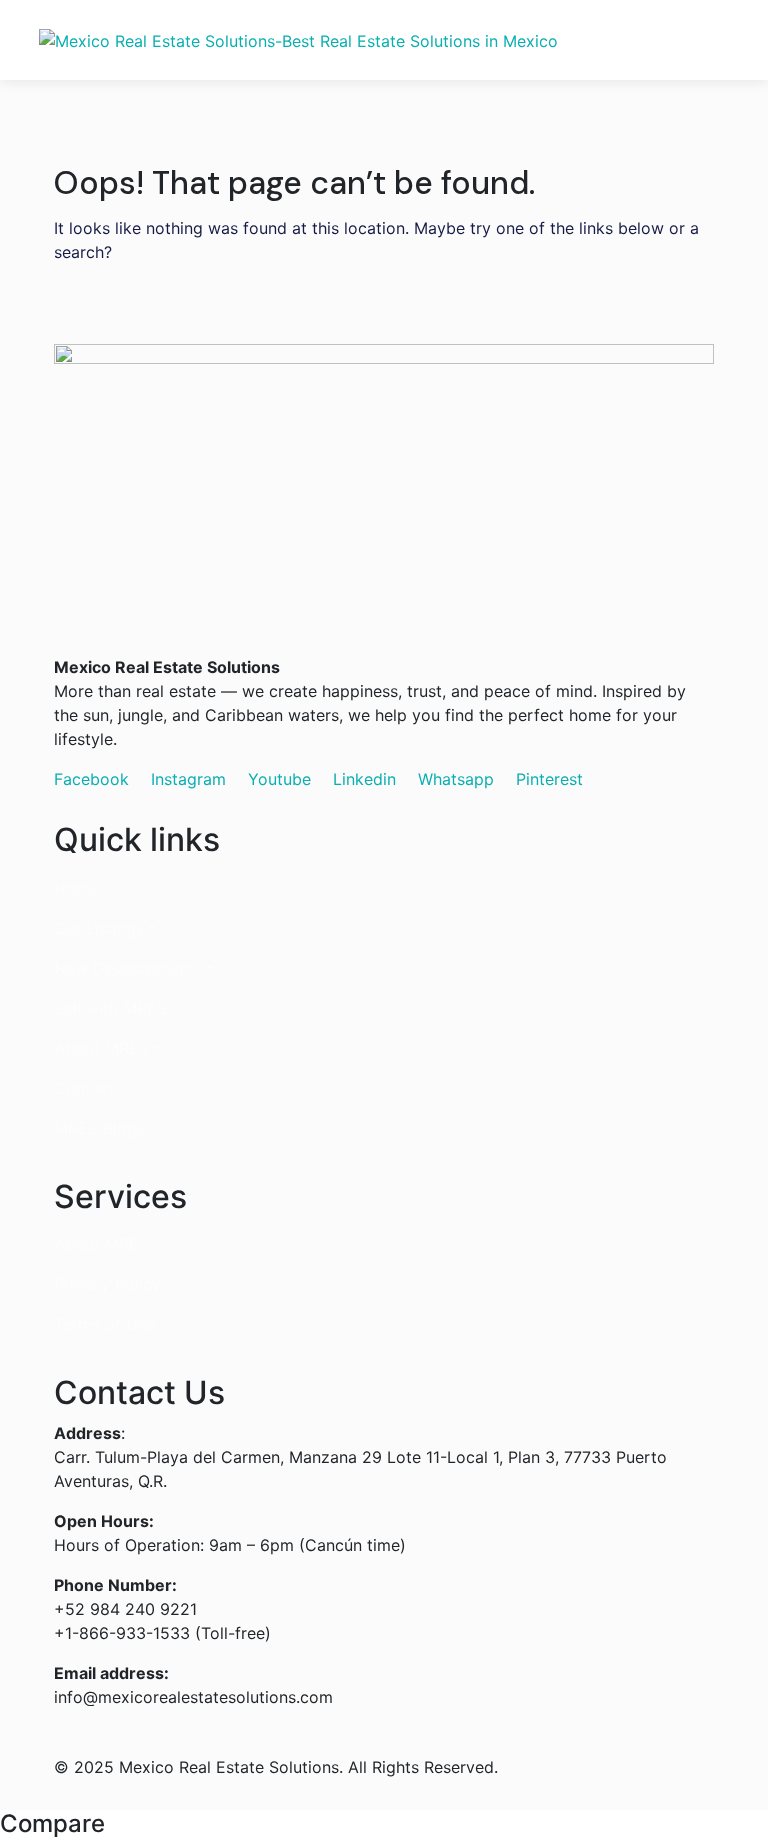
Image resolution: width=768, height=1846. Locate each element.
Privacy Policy (107, 1284)
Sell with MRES (110, 1008)
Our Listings (99, 928)
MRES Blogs (99, 1128)
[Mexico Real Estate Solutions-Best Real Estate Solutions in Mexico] (298, 40)
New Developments (128, 968)
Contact (84, 1088)
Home (76, 888)
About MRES (101, 1048)
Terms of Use (104, 1324)
